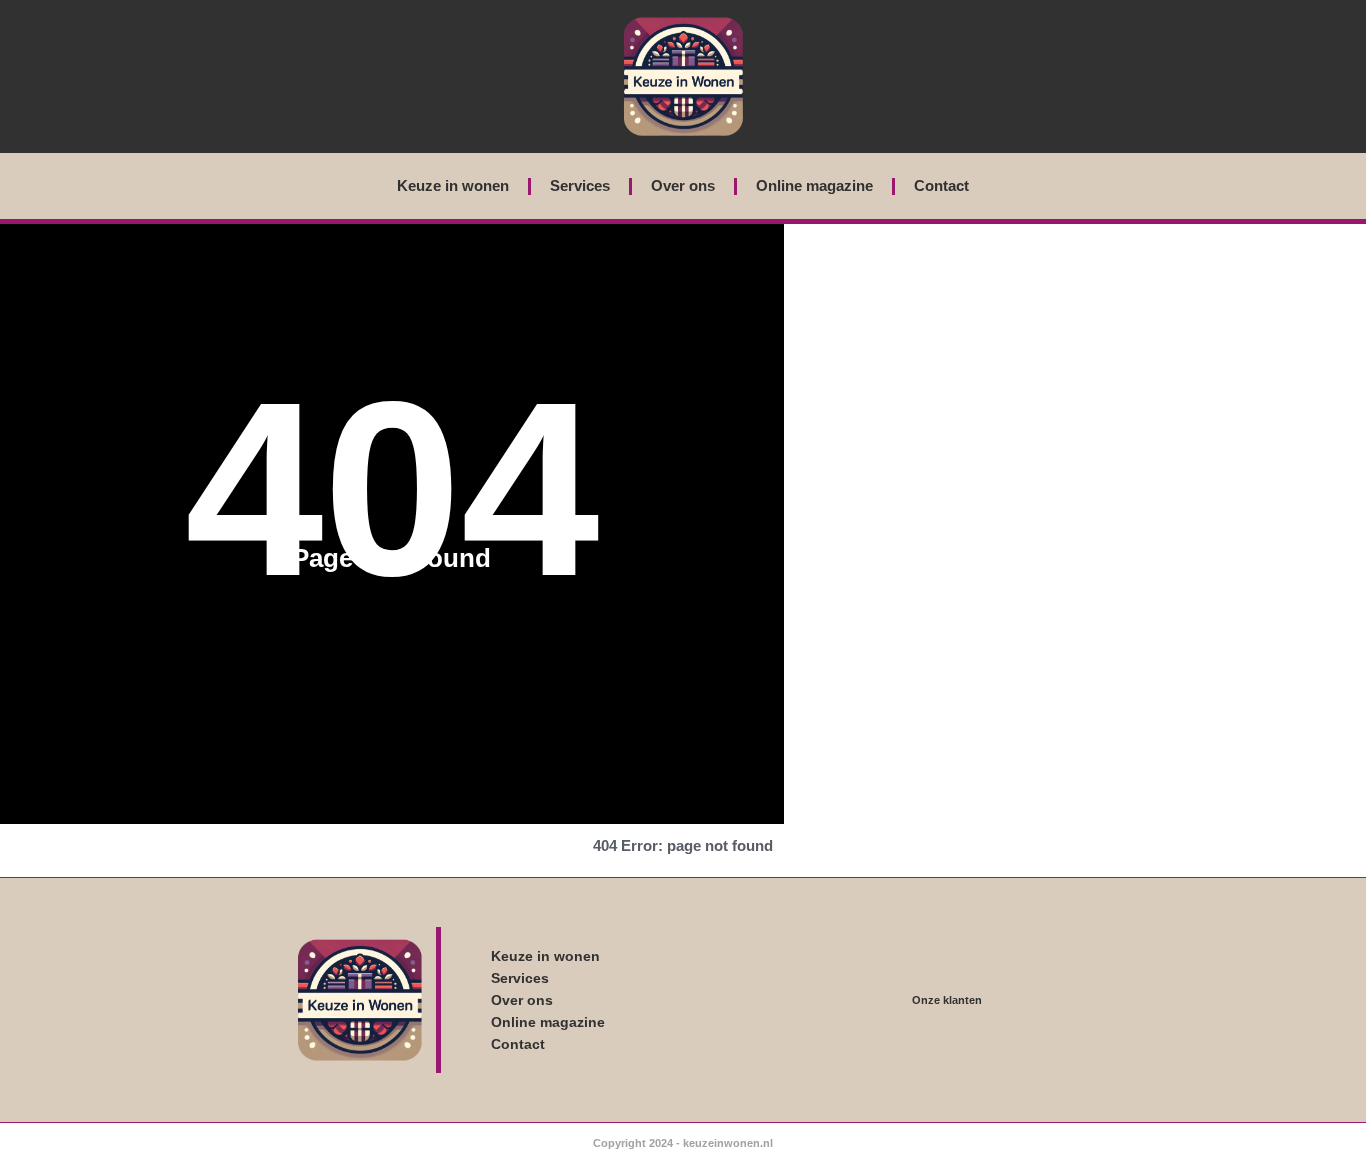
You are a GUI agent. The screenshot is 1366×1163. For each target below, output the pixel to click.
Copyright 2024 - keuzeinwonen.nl (683, 1143)
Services (580, 185)
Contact (941, 185)
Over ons (683, 185)
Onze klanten (947, 1000)
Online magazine (814, 185)
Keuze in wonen (453, 185)
